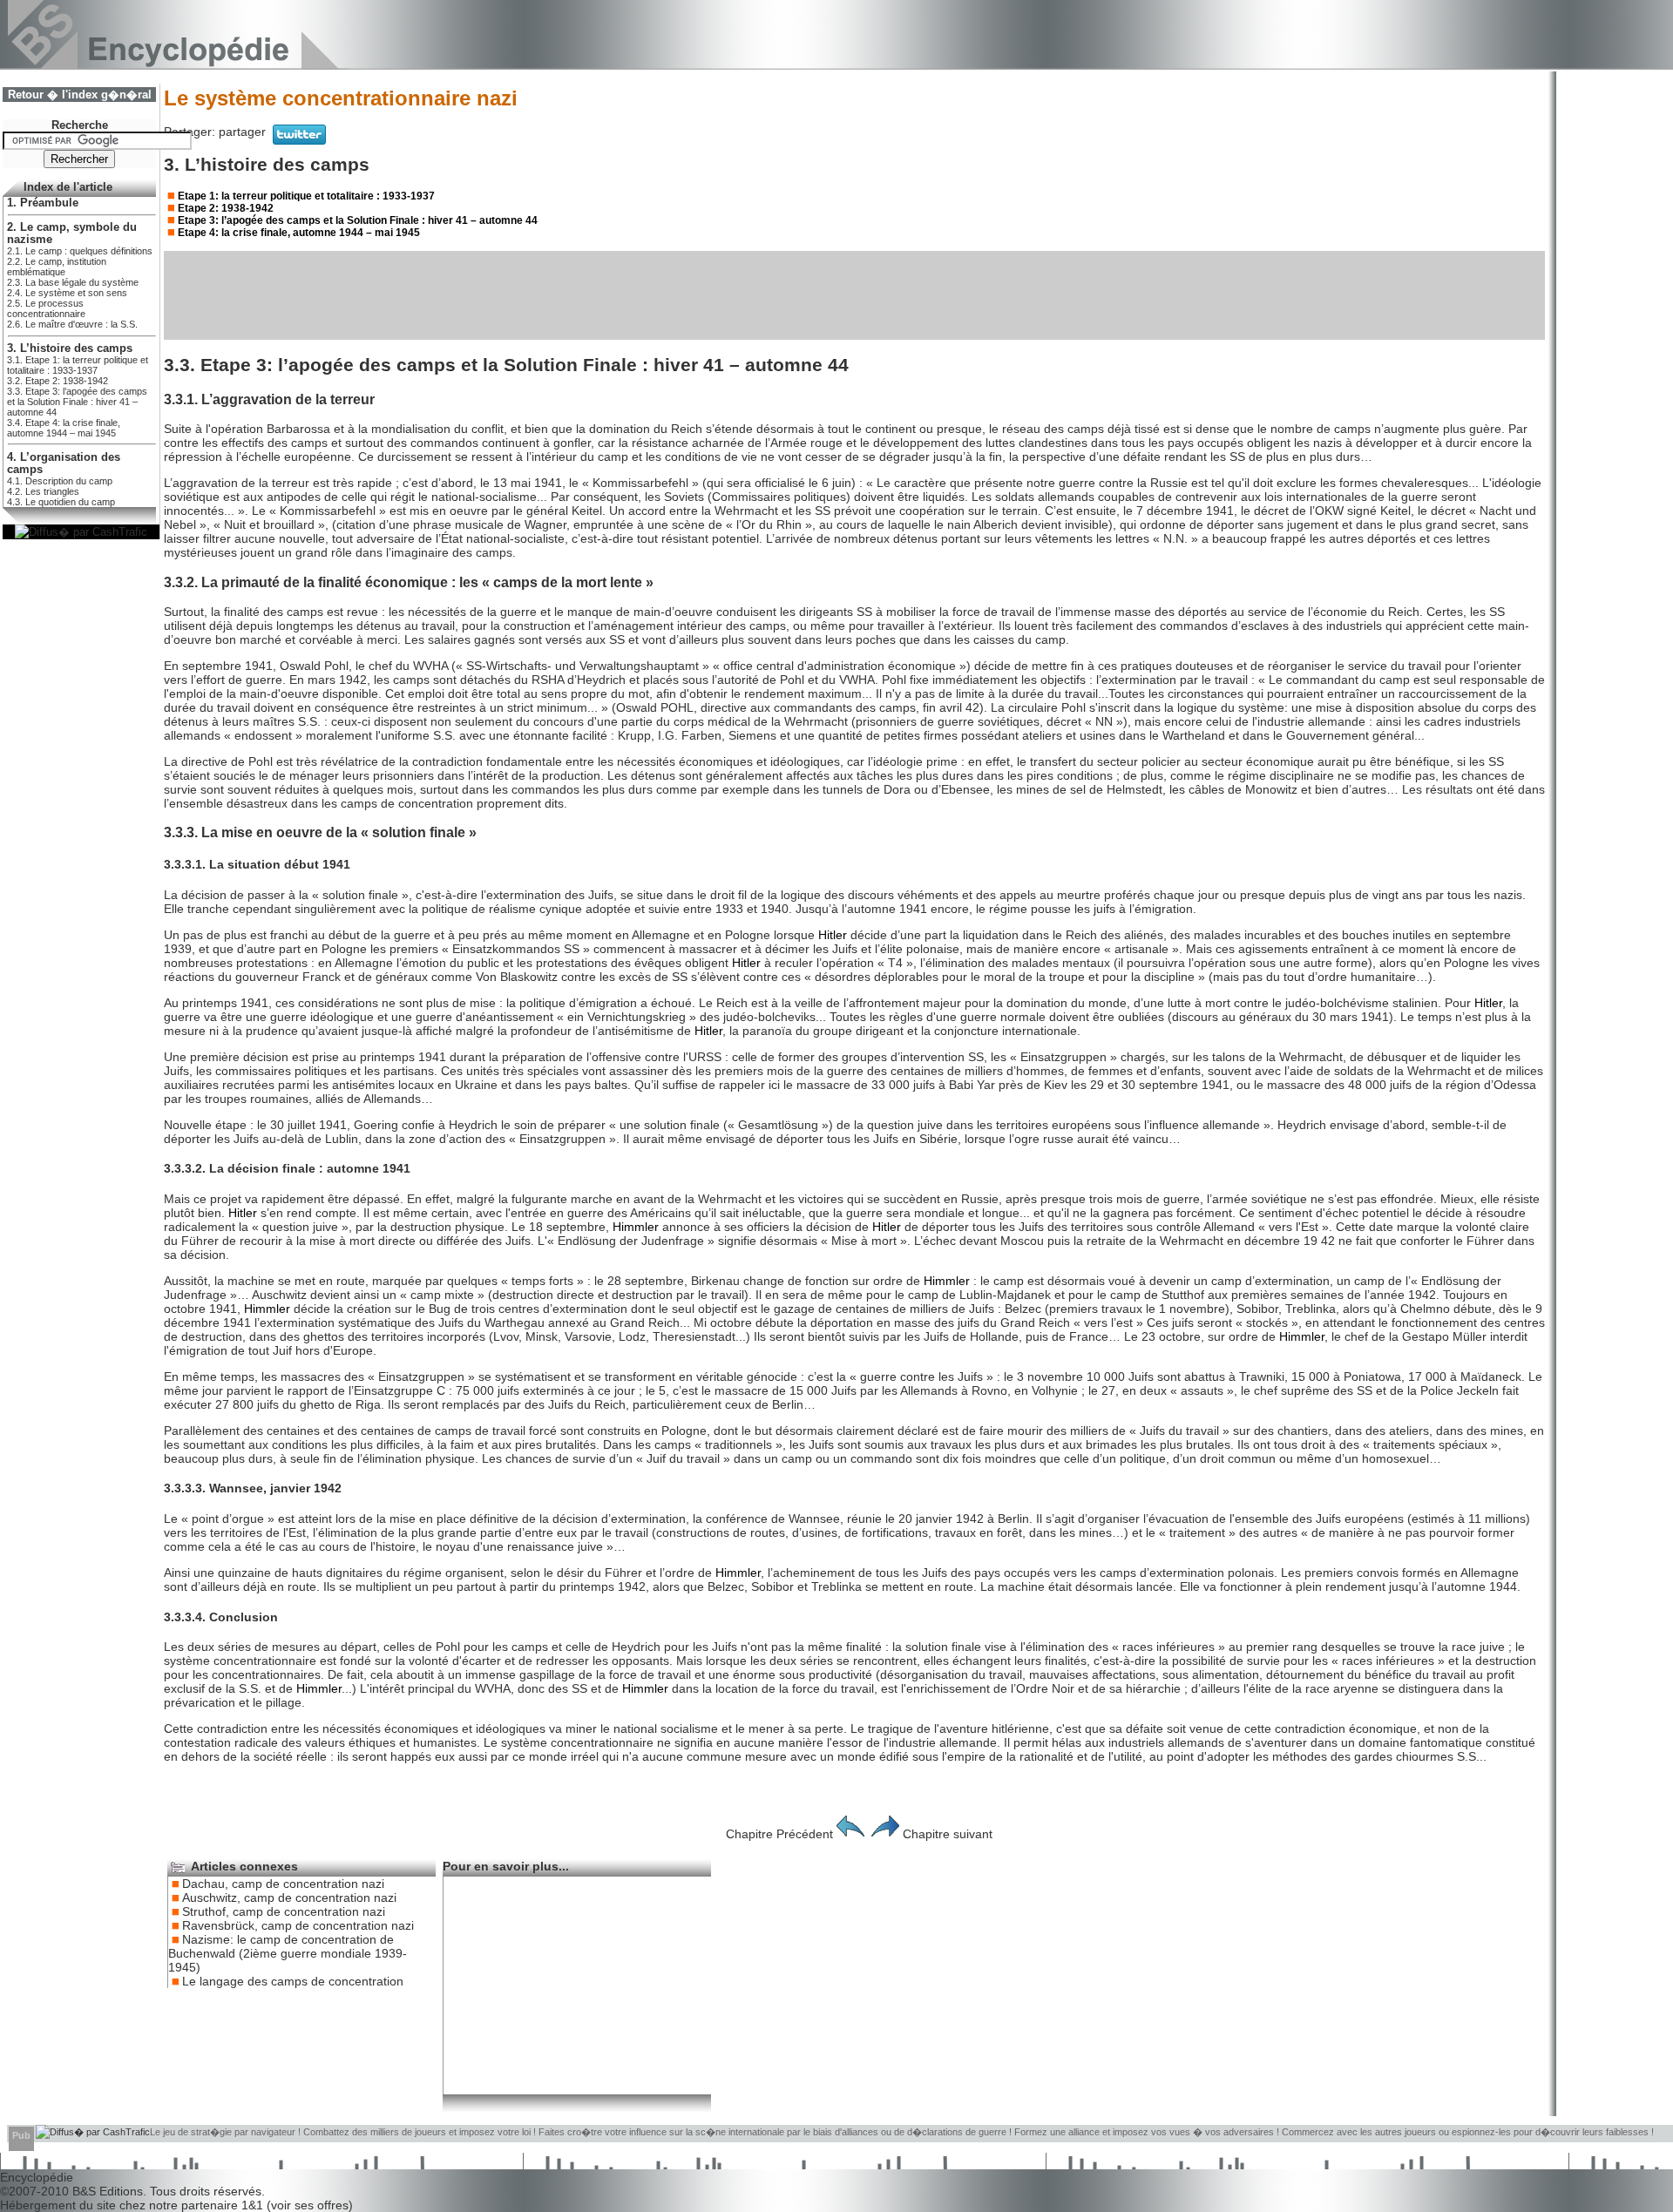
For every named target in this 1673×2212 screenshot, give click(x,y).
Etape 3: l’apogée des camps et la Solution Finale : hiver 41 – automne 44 (358, 220)
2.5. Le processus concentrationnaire (46, 308)
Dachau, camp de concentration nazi (283, 1884)
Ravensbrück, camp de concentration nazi (298, 1925)
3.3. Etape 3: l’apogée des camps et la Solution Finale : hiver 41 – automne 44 (77, 402)
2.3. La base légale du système (73, 282)
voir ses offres (310, 2205)
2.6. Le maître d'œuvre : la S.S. (72, 324)
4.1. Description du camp (60, 481)
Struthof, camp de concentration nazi (284, 1911)
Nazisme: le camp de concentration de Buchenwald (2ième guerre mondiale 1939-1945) (288, 1953)
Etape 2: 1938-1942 (226, 208)
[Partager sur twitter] (299, 140)
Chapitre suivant (948, 1834)
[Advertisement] (855, 295)
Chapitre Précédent (779, 1834)
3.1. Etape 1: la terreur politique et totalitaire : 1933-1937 (78, 365)
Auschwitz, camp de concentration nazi (289, 1897)
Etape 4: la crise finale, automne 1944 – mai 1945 (299, 233)
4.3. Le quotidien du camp (61, 502)
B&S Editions (108, 2191)
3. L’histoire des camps (70, 348)
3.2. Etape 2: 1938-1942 (58, 381)
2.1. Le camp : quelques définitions (80, 251)
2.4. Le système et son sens (67, 293)
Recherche (80, 125)
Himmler (636, 1227)
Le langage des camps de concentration (293, 1981)
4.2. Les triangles (43, 491)
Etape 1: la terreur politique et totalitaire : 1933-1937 (306, 196)
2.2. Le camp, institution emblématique (57, 267)
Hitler (833, 935)
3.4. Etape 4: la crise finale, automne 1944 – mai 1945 (64, 428)
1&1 (254, 2205)
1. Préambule (43, 203)
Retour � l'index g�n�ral (80, 95)
